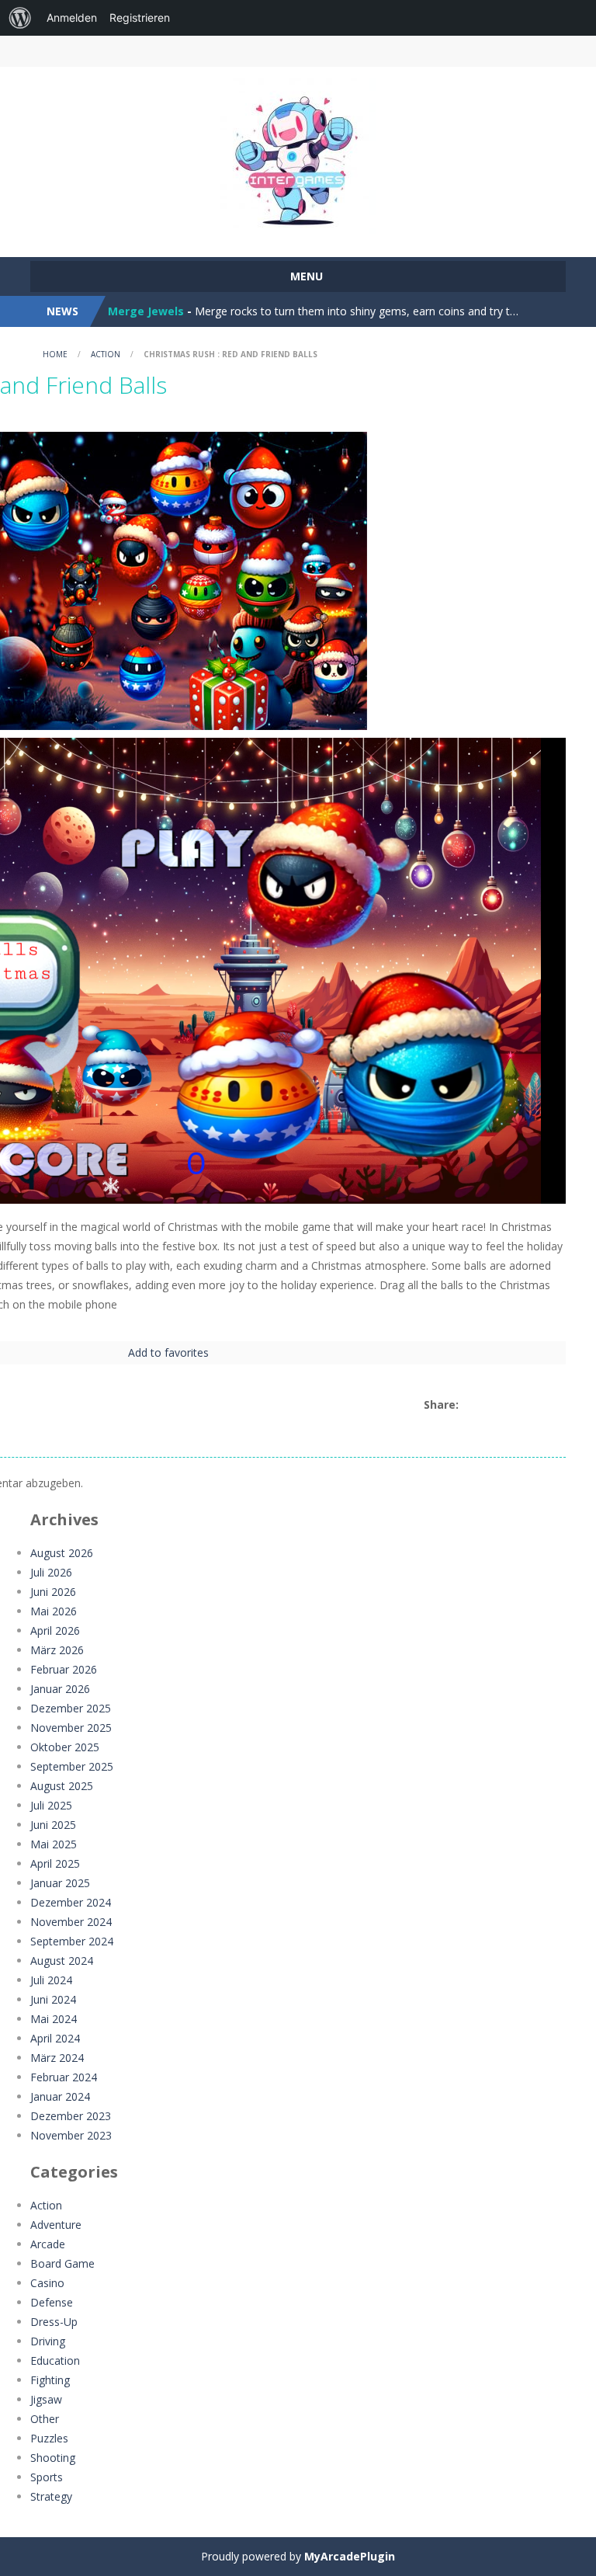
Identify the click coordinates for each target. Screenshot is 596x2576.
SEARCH (363, 51)
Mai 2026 (54, 1611)
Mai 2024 (54, 2019)
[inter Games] (298, 155)
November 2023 (71, 2135)
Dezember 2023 (71, 2116)
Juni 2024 (53, 1999)
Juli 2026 (51, 1572)
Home (55, 354)
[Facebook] (469, 1405)
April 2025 (55, 1863)
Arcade (48, 2244)
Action (106, 354)
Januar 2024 (60, 2096)
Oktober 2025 (65, 1747)
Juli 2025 (51, 1805)
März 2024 (57, 2058)
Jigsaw (46, 2399)
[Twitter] (487, 1405)
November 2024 (71, 1922)
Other (45, 2419)
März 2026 (57, 1650)
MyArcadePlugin (350, 2556)
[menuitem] (20, 18)
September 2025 (72, 1766)
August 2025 (62, 1786)
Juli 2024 (51, 1980)
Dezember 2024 (71, 1902)
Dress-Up (54, 2322)
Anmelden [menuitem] (72, 17)
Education (55, 2360)
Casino (47, 2283)
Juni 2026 (53, 1592)
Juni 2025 (53, 1825)
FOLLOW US (494, 51)
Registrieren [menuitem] (140, 17)
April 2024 (55, 2038)
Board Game (62, 2263)
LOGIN (103, 51)
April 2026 (55, 1630)
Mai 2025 (54, 1844)
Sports (47, 2477)
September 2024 (72, 1941)
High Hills (134, 311)
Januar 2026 (60, 1689)
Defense (52, 2302)
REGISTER (234, 51)
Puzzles (49, 2438)
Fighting (50, 2380)
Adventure (56, 2225)
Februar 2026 (64, 1669)
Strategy (51, 2496)
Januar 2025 (60, 1883)
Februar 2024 (64, 2077)
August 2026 (62, 1553)
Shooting (53, 2458)
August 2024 (62, 1961)
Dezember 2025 (71, 1708)
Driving (48, 2341)
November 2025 (71, 1728)
